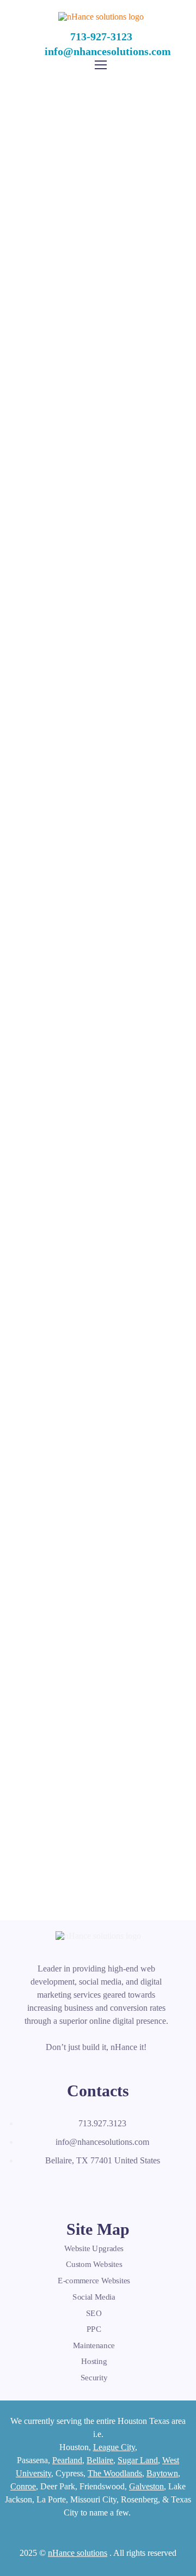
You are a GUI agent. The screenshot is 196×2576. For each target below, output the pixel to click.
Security (94, 2378)
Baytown (162, 2473)
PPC (94, 2329)
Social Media (94, 2297)
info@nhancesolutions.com (108, 51)
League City (114, 2447)
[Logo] (101, 17)
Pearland (67, 2460)
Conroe (23, 2486)
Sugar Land (138, 2460)
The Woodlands (115, 2473)
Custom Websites (94, 2265)
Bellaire (100, 2460)
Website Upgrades (94, 2248)
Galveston (146, 2486)
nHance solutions (78, 2553)
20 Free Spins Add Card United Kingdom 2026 (98, 1687)
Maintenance (94, 2345)
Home (39, 180)
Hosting (94, 2361)
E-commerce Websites (94, 2281)
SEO (94, 2313)
